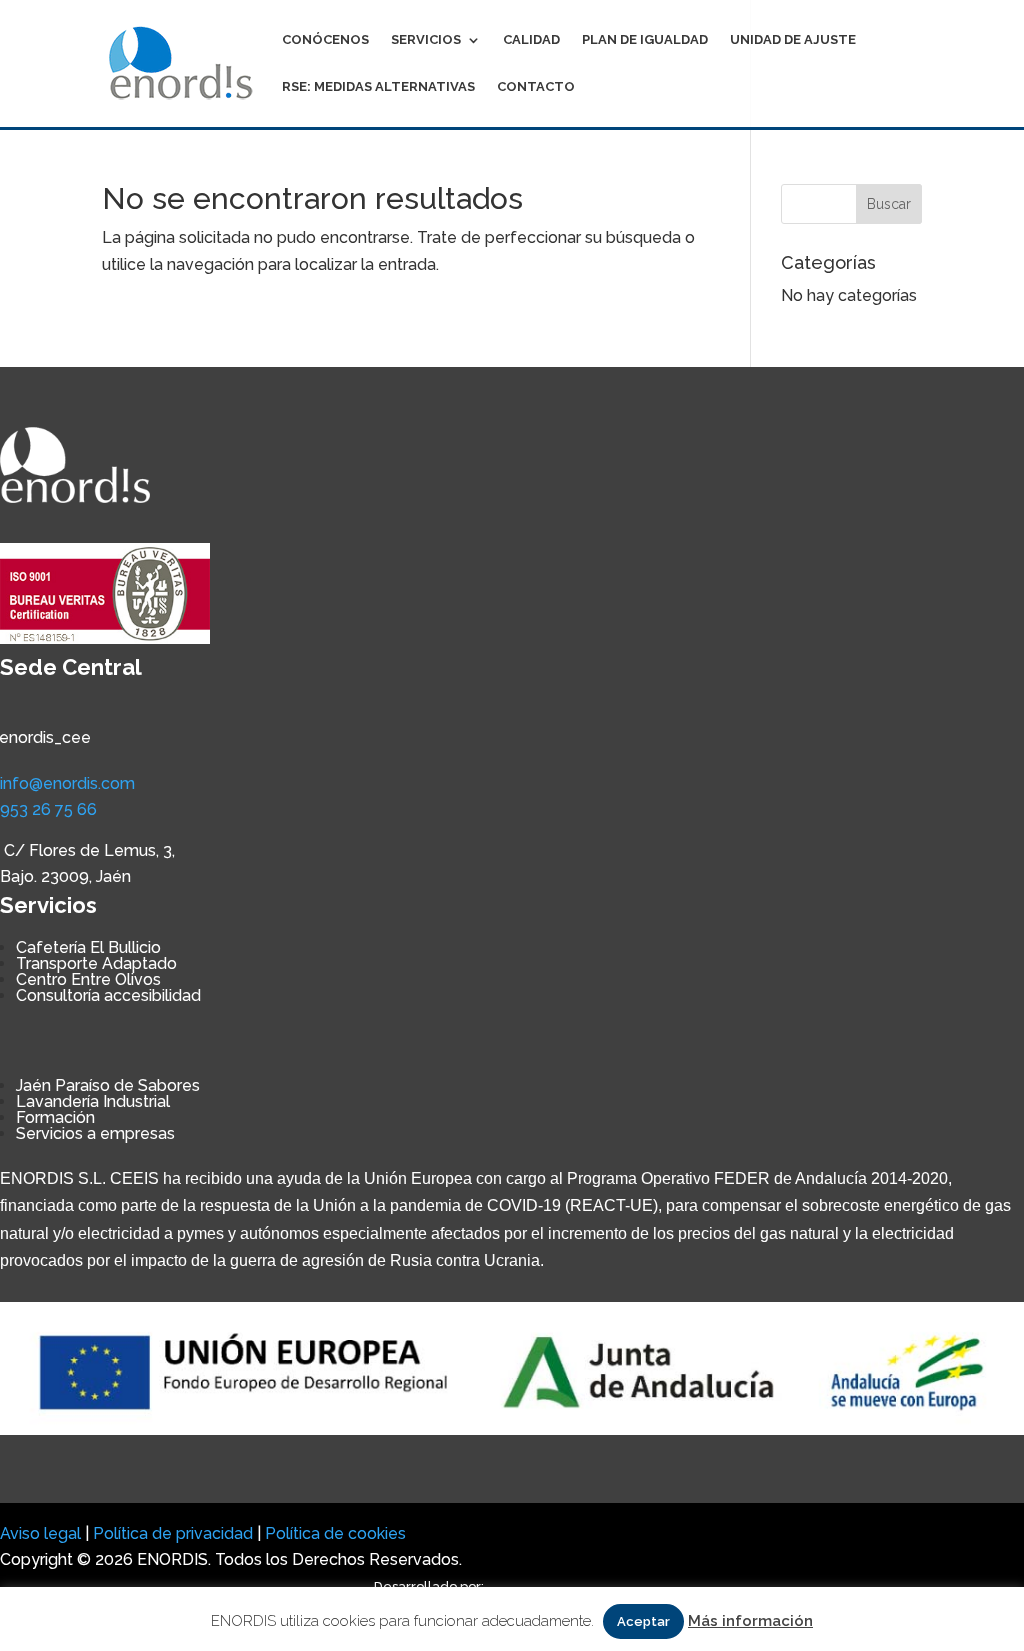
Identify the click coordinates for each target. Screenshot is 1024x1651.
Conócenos (325, 40)
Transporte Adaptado (96, 963)
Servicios (426, 40)
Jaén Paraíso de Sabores (108, 1085)
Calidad (531, 40)
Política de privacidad (173, 1533)
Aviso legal (40, 1533)
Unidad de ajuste (793, 40)
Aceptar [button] (643, 1621)
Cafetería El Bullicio (88, 947)
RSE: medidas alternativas (378, 87)
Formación (55, 1117)
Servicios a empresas (95, 1133)
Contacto (536, 87)
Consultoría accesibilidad (108, 995)
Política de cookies (335, 1533)
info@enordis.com (67, 783)
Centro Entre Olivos (88, 979)
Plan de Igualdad (645, 40)
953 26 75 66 (48, 809)
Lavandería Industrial (93, 1101)
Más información (750, 1621)
